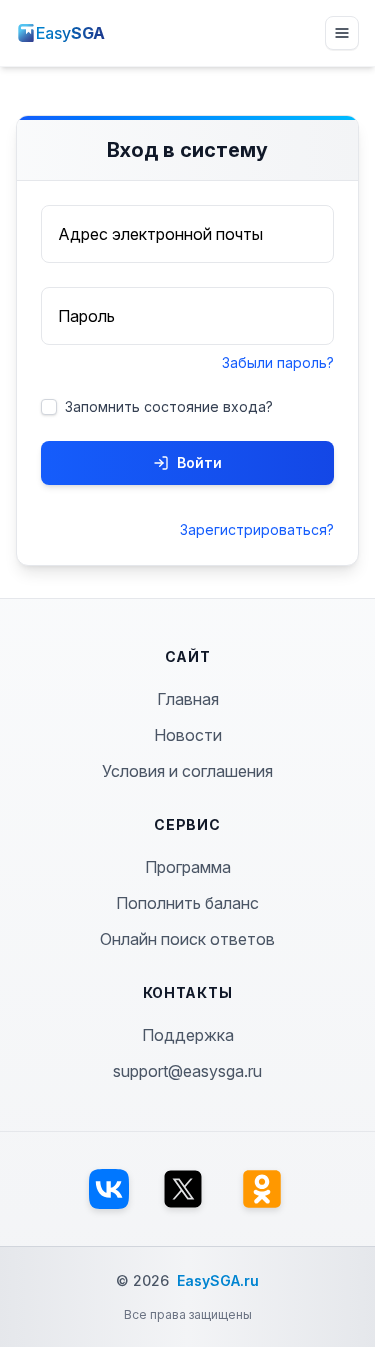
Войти (199, 462)
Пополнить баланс (187, 903)
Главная (188, 699)
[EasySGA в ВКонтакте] (109, 1189)
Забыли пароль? (278, 362)
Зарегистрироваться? (257, 529)
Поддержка (188, 1035)
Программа (188, 867)
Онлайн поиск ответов (187, 939)
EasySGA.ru (218, 1280)
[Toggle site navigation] (342, 33)
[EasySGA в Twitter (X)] (183, 1189)
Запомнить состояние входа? (169, 406)
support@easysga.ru (187, 1071)
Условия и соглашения (187, 771)
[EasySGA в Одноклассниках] (262, 1189)
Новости (188, 735)
